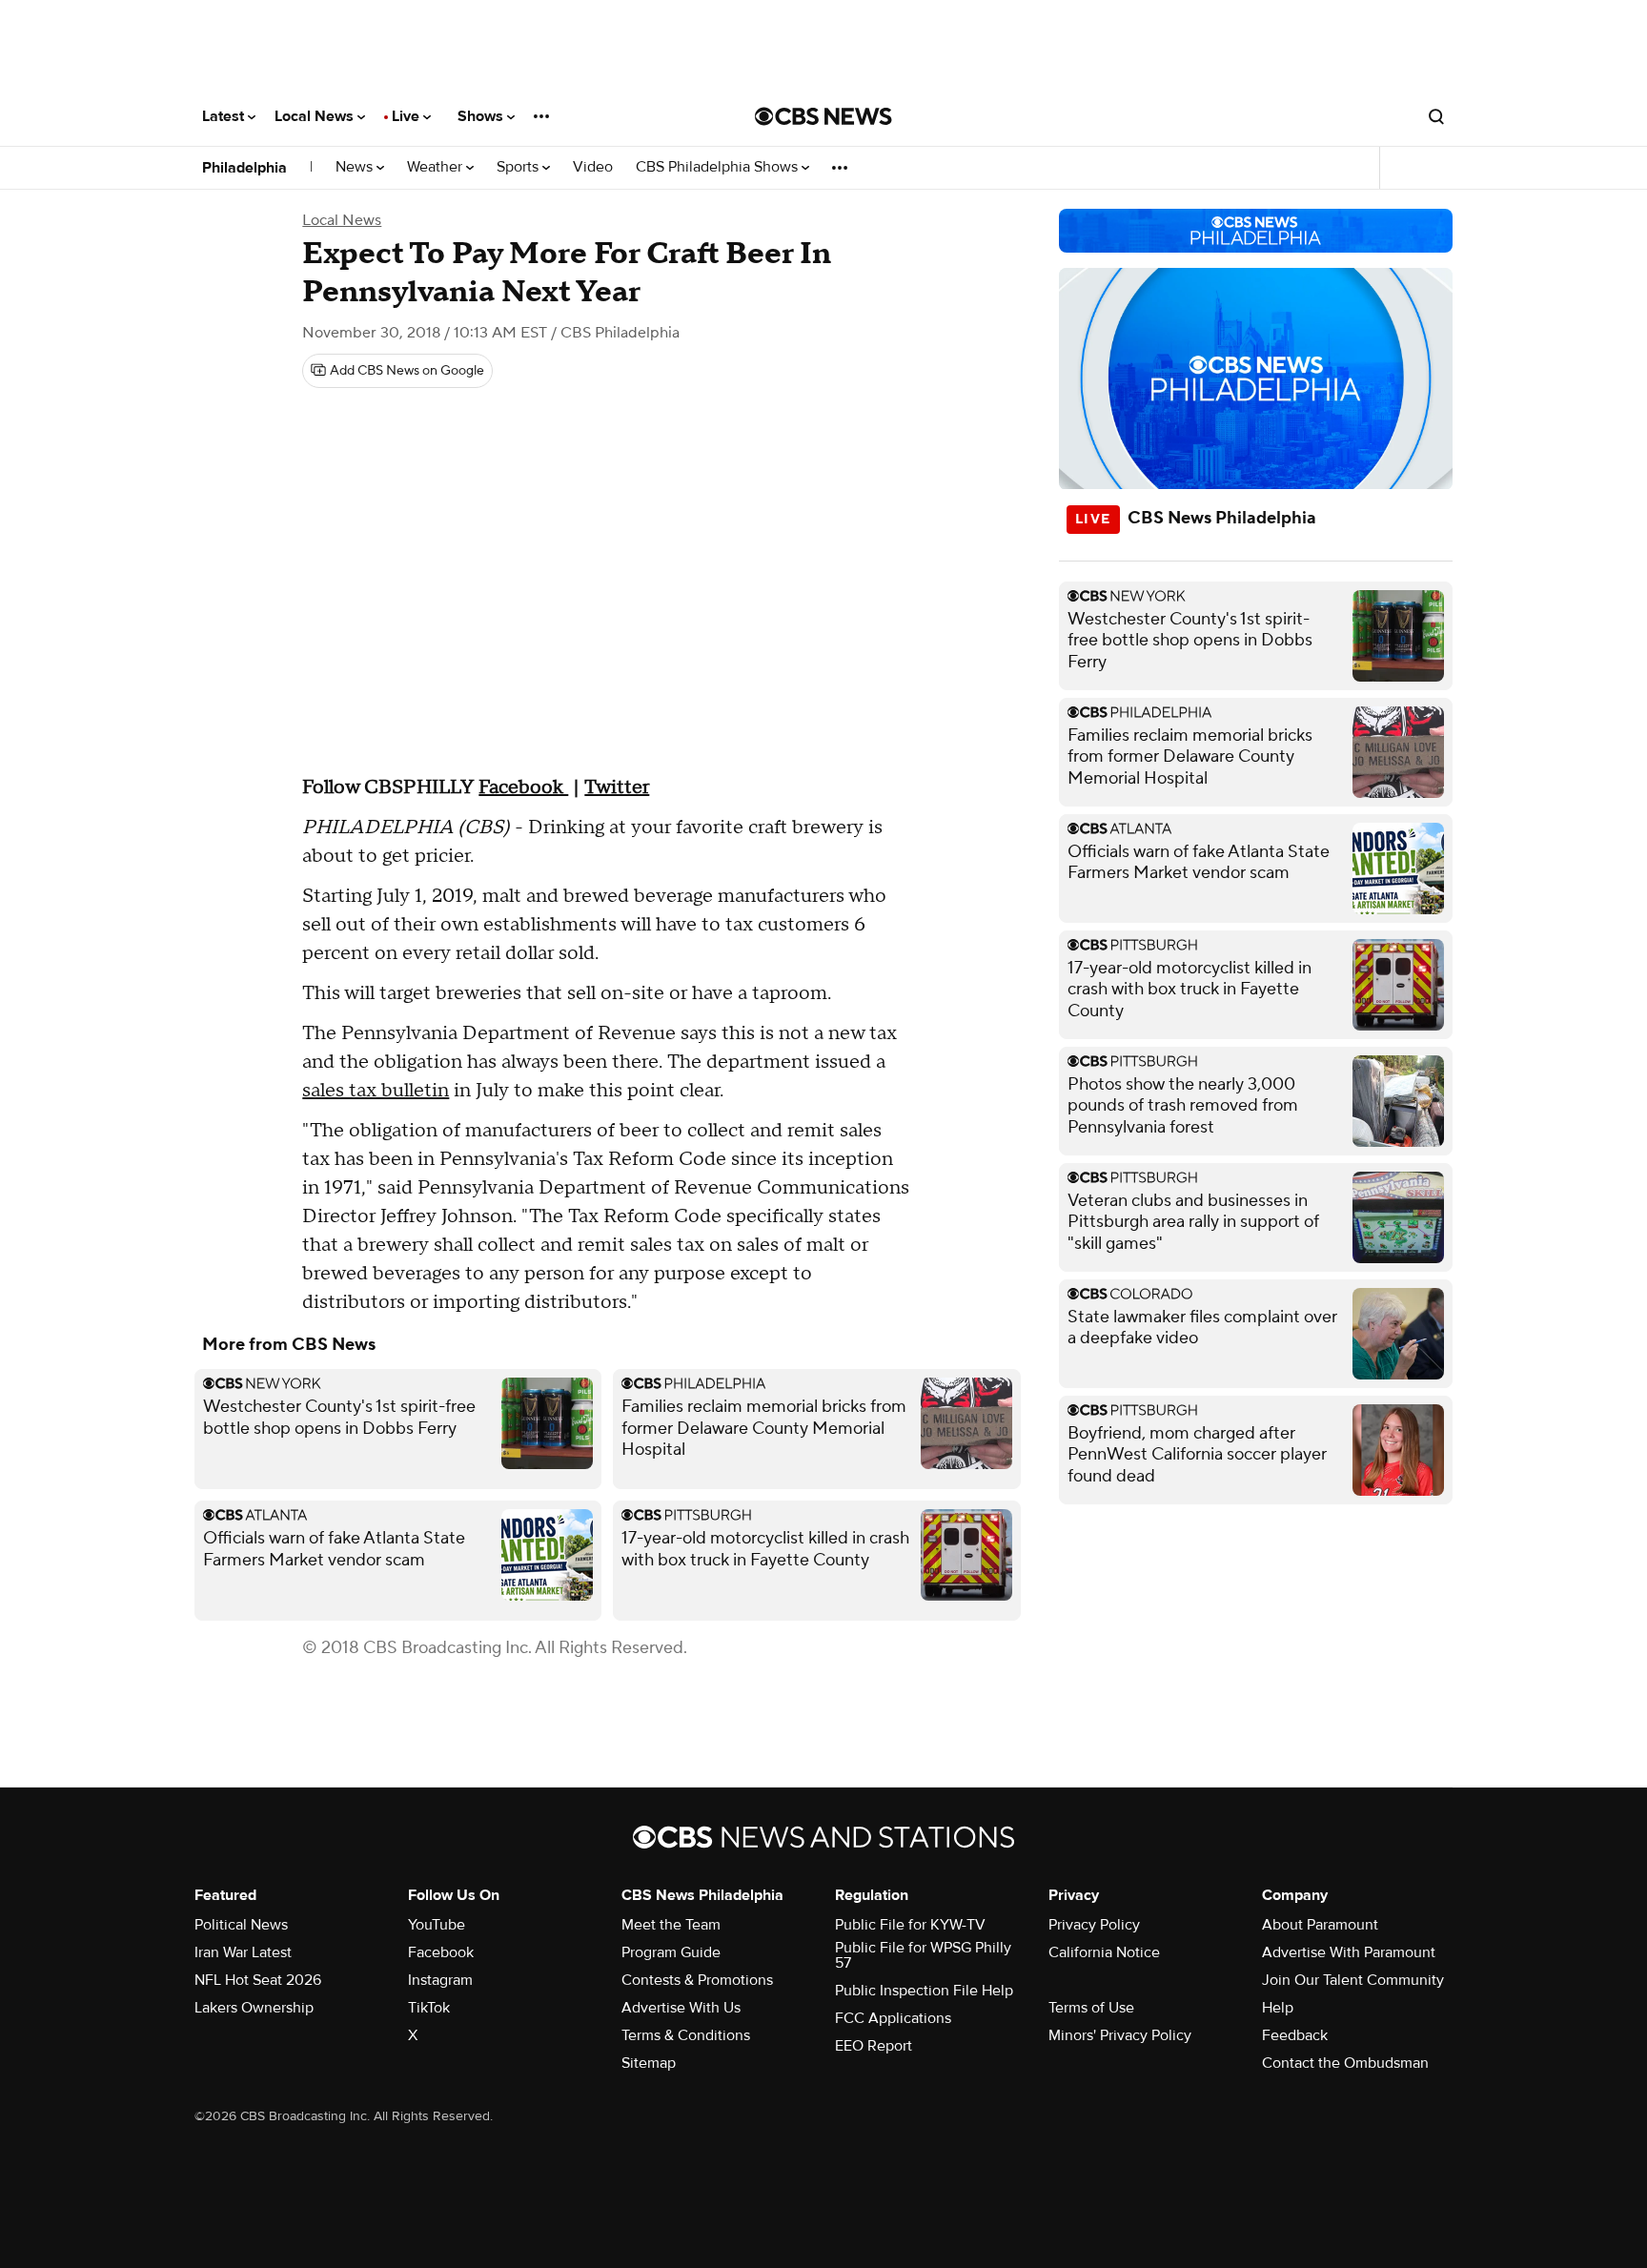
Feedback (1295, 2035)
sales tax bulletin (376, 1091)
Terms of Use (1091, 2008)
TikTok (429, 2008)
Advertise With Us (681, 2008)
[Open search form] (1436, 116)
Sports (519, 167)
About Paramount (1320, 1925)
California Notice (1104, 1952)
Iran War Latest (243, 1952)
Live (407, 116)
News (356, 167)
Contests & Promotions (697, 1980)
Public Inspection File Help (924, 1991)
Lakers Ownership (254, 2008)
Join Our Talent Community (1353, 1980)
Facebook (523, 787)
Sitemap (649, 2063)
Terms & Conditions (686, 2035)
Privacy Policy (1094, 1925)
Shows (482, 116)
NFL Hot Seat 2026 (258, 1980)
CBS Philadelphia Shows (719, 167)
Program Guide (671, 1952)
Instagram (440, 1980)
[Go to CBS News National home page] (823, 116)
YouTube (437, 1925)
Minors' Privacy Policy (1120, 2035)
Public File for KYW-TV (910, 1925)
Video (593, 167)
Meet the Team (671, 1925)
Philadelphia (244, 168)
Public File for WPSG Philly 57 (923, 1955)
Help (1278, 2008)
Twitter (617, 787)
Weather (437, 167)
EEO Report (874, 2046)
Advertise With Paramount (1349, 1952)
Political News (241, 1925)
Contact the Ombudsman (1345, 2063)
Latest (225, 116)
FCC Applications (893, 2018)
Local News (316, 116)
